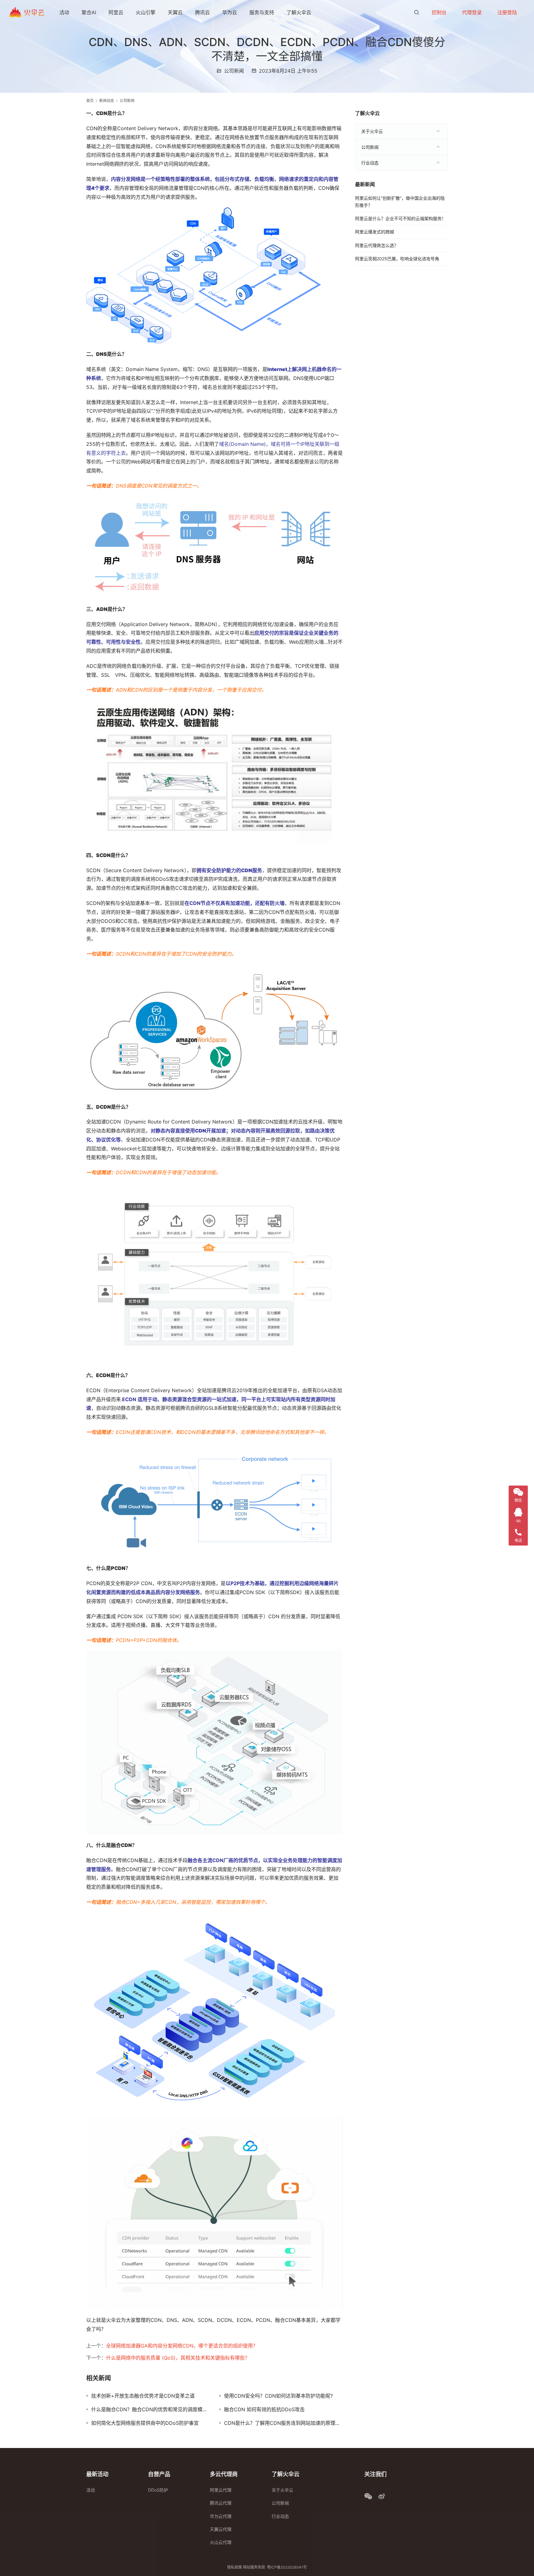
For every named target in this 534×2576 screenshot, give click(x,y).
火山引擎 (146, 12)
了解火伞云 (299, 12)
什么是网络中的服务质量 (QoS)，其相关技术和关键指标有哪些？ (178, 2358)
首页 (90, 101)
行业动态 (370, 163)
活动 (64, 12)
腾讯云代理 (221, 2503)
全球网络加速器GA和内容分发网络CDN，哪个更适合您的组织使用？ (182, 2346)
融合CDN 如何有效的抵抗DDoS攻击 (264, 2409)
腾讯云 (202, 12)
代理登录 (472, 12)
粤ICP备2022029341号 (287, 2567)
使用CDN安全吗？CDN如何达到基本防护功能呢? (278, 2396)
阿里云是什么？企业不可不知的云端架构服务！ (400, 218)
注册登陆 (507, 12)
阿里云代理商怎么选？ (377, 245)
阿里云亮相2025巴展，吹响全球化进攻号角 (397, 259)
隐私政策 (235, 2567)
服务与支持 (262, 12)
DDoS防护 (158, 2490)
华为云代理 (221, 2516)
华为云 (230, 12)
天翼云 (175, 12)
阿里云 (116, 12)
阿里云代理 (221, 2490)
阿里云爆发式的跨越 (375, 232)
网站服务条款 (254, 2567)
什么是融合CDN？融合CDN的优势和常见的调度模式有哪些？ (150, 2409)
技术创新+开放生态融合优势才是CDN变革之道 (143, 2396)
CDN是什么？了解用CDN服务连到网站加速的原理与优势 (283, 2423)
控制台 (439, 12)
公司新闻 (234, 71)
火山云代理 (221, 2542)
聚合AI (89, 12)
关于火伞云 (372, 131)
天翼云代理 (221, 2529)
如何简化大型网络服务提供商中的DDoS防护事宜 (145, 2423)
